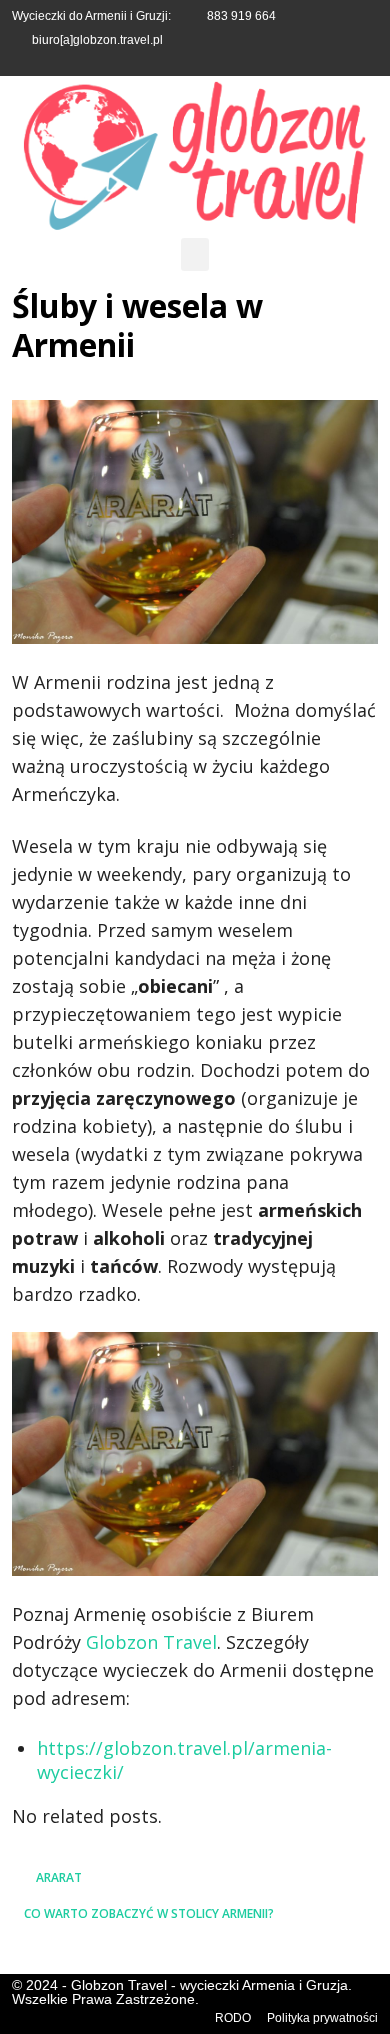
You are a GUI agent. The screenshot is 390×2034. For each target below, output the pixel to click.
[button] (195, 254)
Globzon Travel (151, 1642)
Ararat (59, 1877)
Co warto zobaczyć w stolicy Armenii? (149, 1913)
